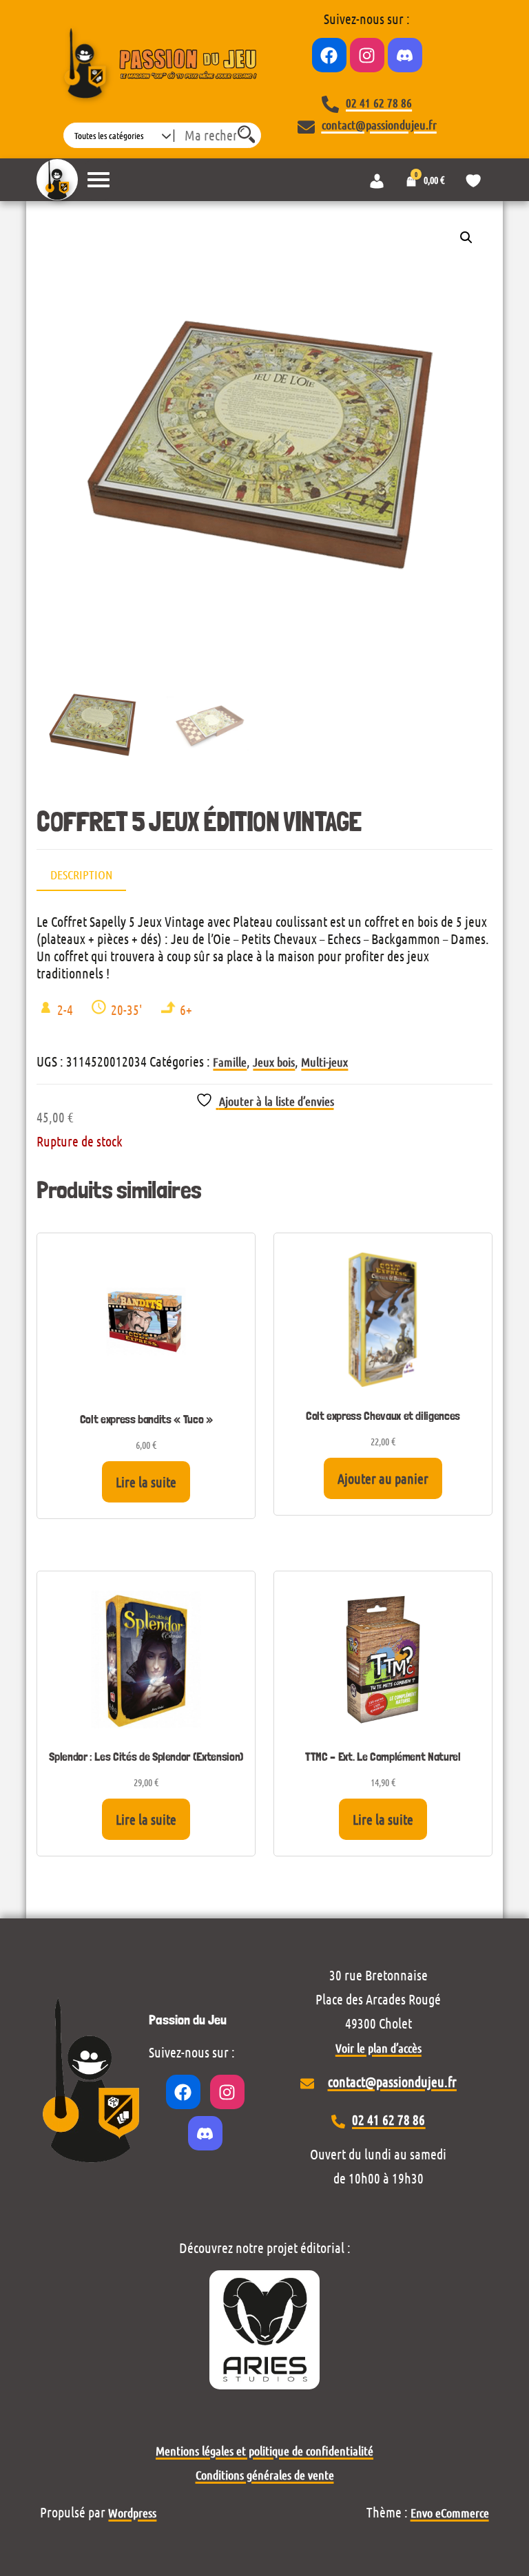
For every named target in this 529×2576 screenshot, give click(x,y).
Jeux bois (274, 1062)
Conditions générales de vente (265, 2475)
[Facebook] (329, 55)
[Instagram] (367, 55)
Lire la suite (146, 1482)
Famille (230, 1062)
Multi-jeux (324, 1062)
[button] (466, 238)
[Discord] (405, 55)
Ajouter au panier (383, 1478)
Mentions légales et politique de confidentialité (264, 2451)
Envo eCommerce (450, 2513)
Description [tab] (81, 875)
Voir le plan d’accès (378, 2048)
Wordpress (132, 2513)
